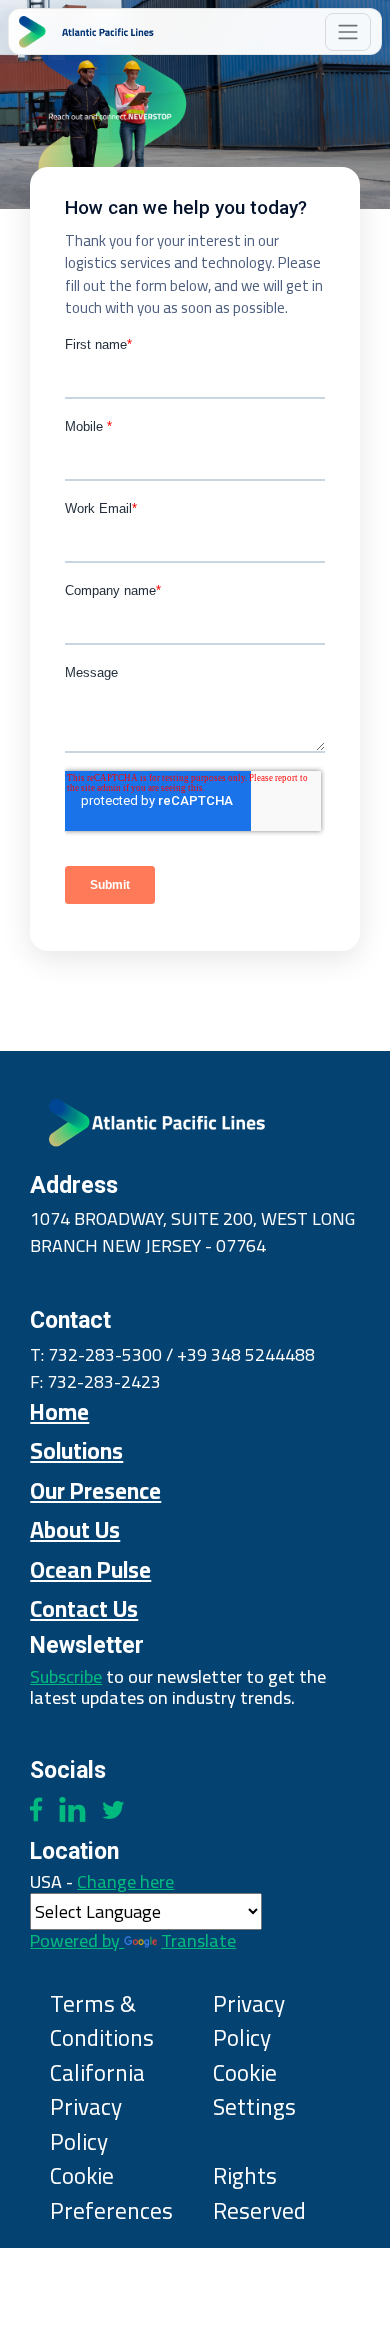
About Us (75, 1529)
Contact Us (84, 1608)
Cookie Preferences (111, 2193)
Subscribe (66, 1676)
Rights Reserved (259, 2193)
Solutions (76, 1450)
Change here (133, 1908)
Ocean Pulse (90, 1569)
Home (59, 1411)
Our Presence (95, 1490)
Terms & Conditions (102, 2021)
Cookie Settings (254, 2090)
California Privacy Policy (97, 2108)
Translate (198, 1940)
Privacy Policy (249, 2021)
